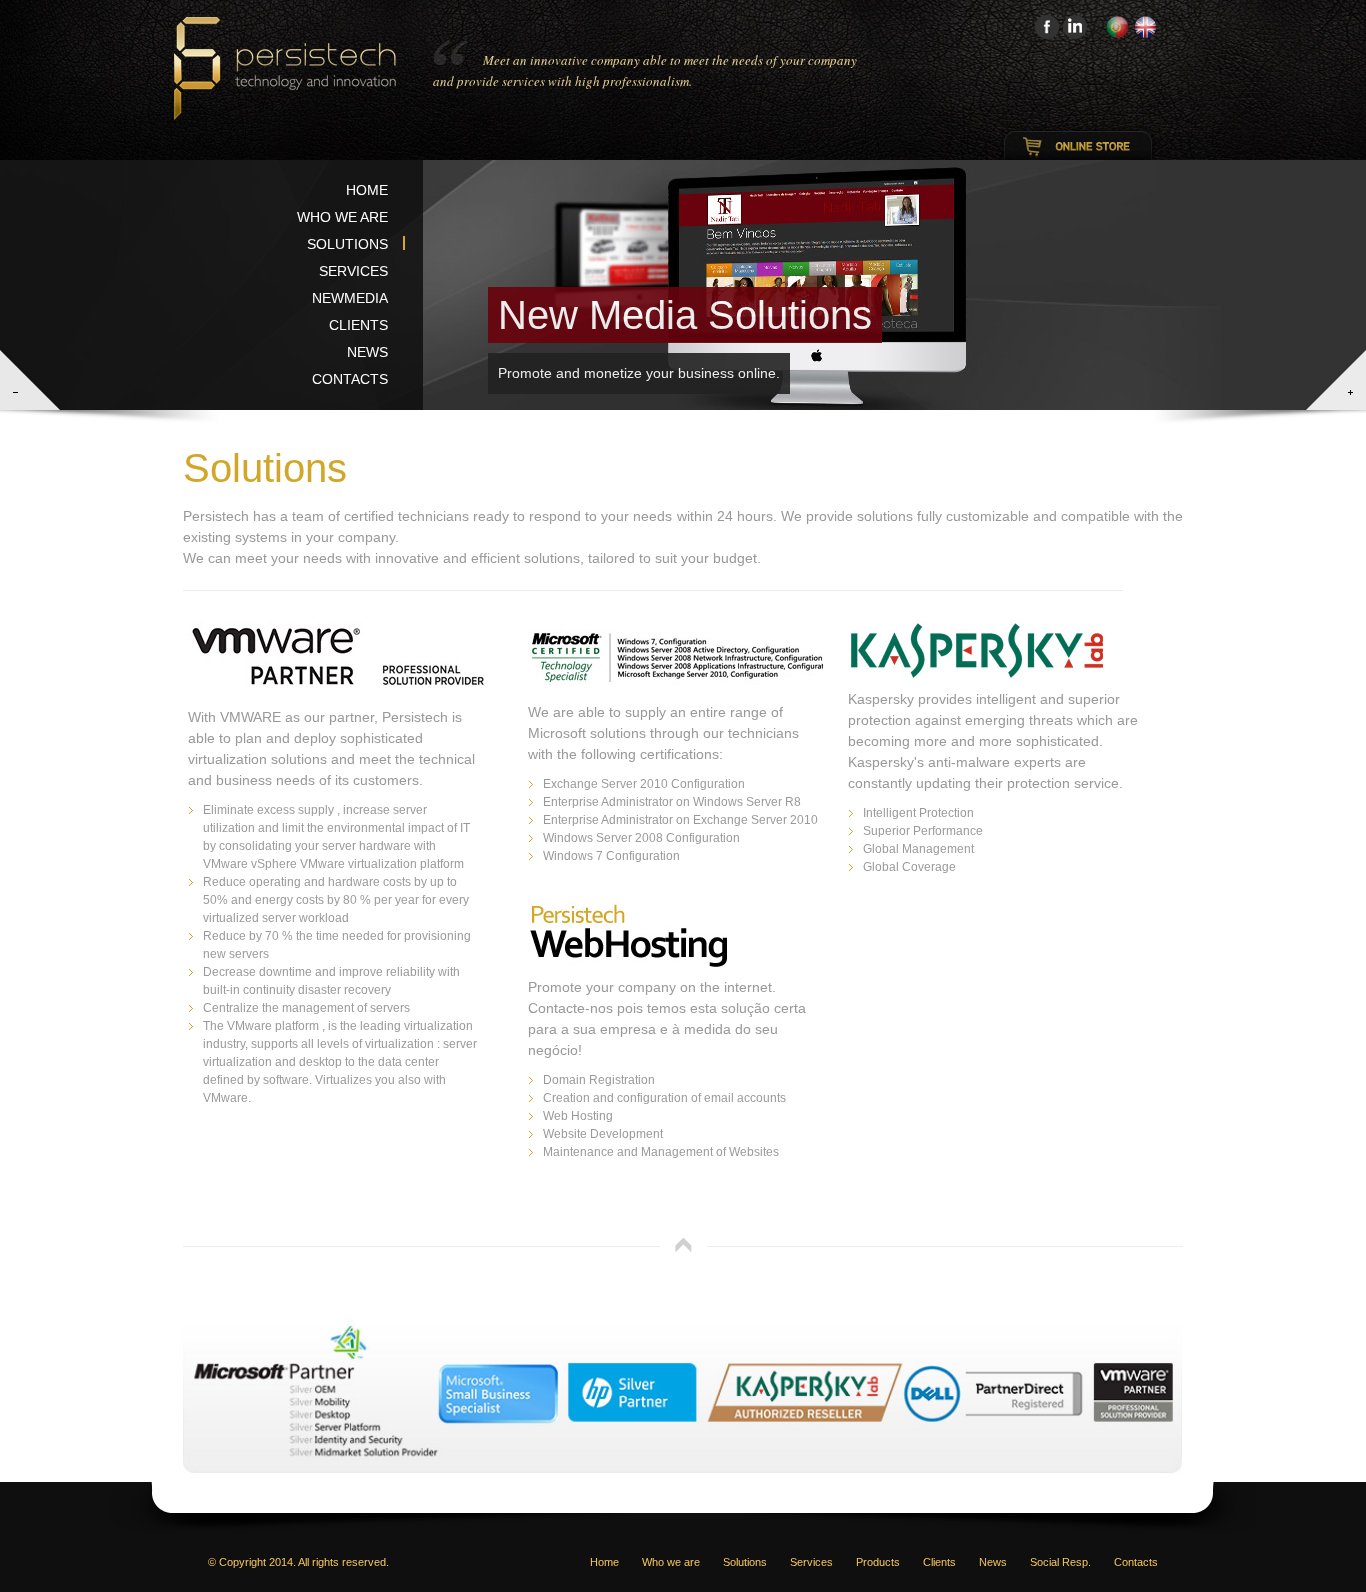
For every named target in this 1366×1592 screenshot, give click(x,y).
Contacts (350, 379)
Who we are (342, 217)
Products (878, 1562)
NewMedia (350, 298)
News (367, 352)
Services (353, 271)
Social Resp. (1060, 1562)
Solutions (347, 244)
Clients (358, 325)
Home (367, 190)
